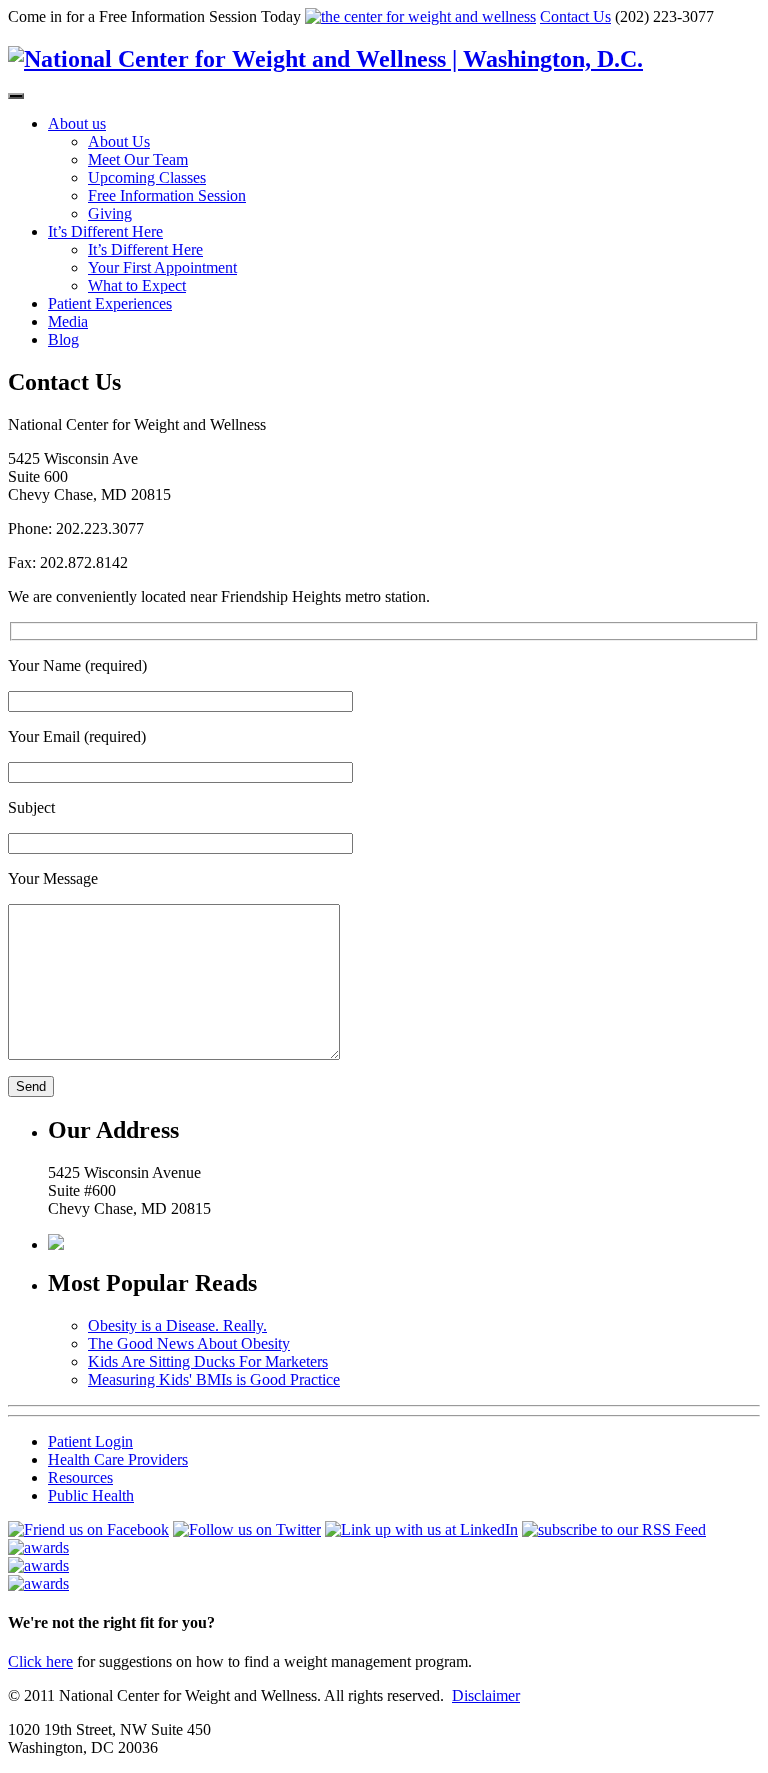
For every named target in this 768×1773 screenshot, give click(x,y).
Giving (110, 213)
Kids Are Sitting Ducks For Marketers (208, 1361)
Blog (63, 339)
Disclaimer (486, 1695)
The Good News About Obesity (189, 1343)
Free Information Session (167, 195)
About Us (119, 141)
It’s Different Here (105, 231)
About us (77, 123)
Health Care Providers (118, 1459)
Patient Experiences (110, 303)
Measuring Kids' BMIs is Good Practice (214, 1379)
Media (68, 321)
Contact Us (575, 16)
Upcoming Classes (147, 177)
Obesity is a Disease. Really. (177, 1325)
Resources (80, 1477)
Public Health (91, 1495)
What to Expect (137, 285)
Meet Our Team (138, 159)
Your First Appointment (162, 267)
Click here (40, 1661)
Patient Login (90, 1441)
